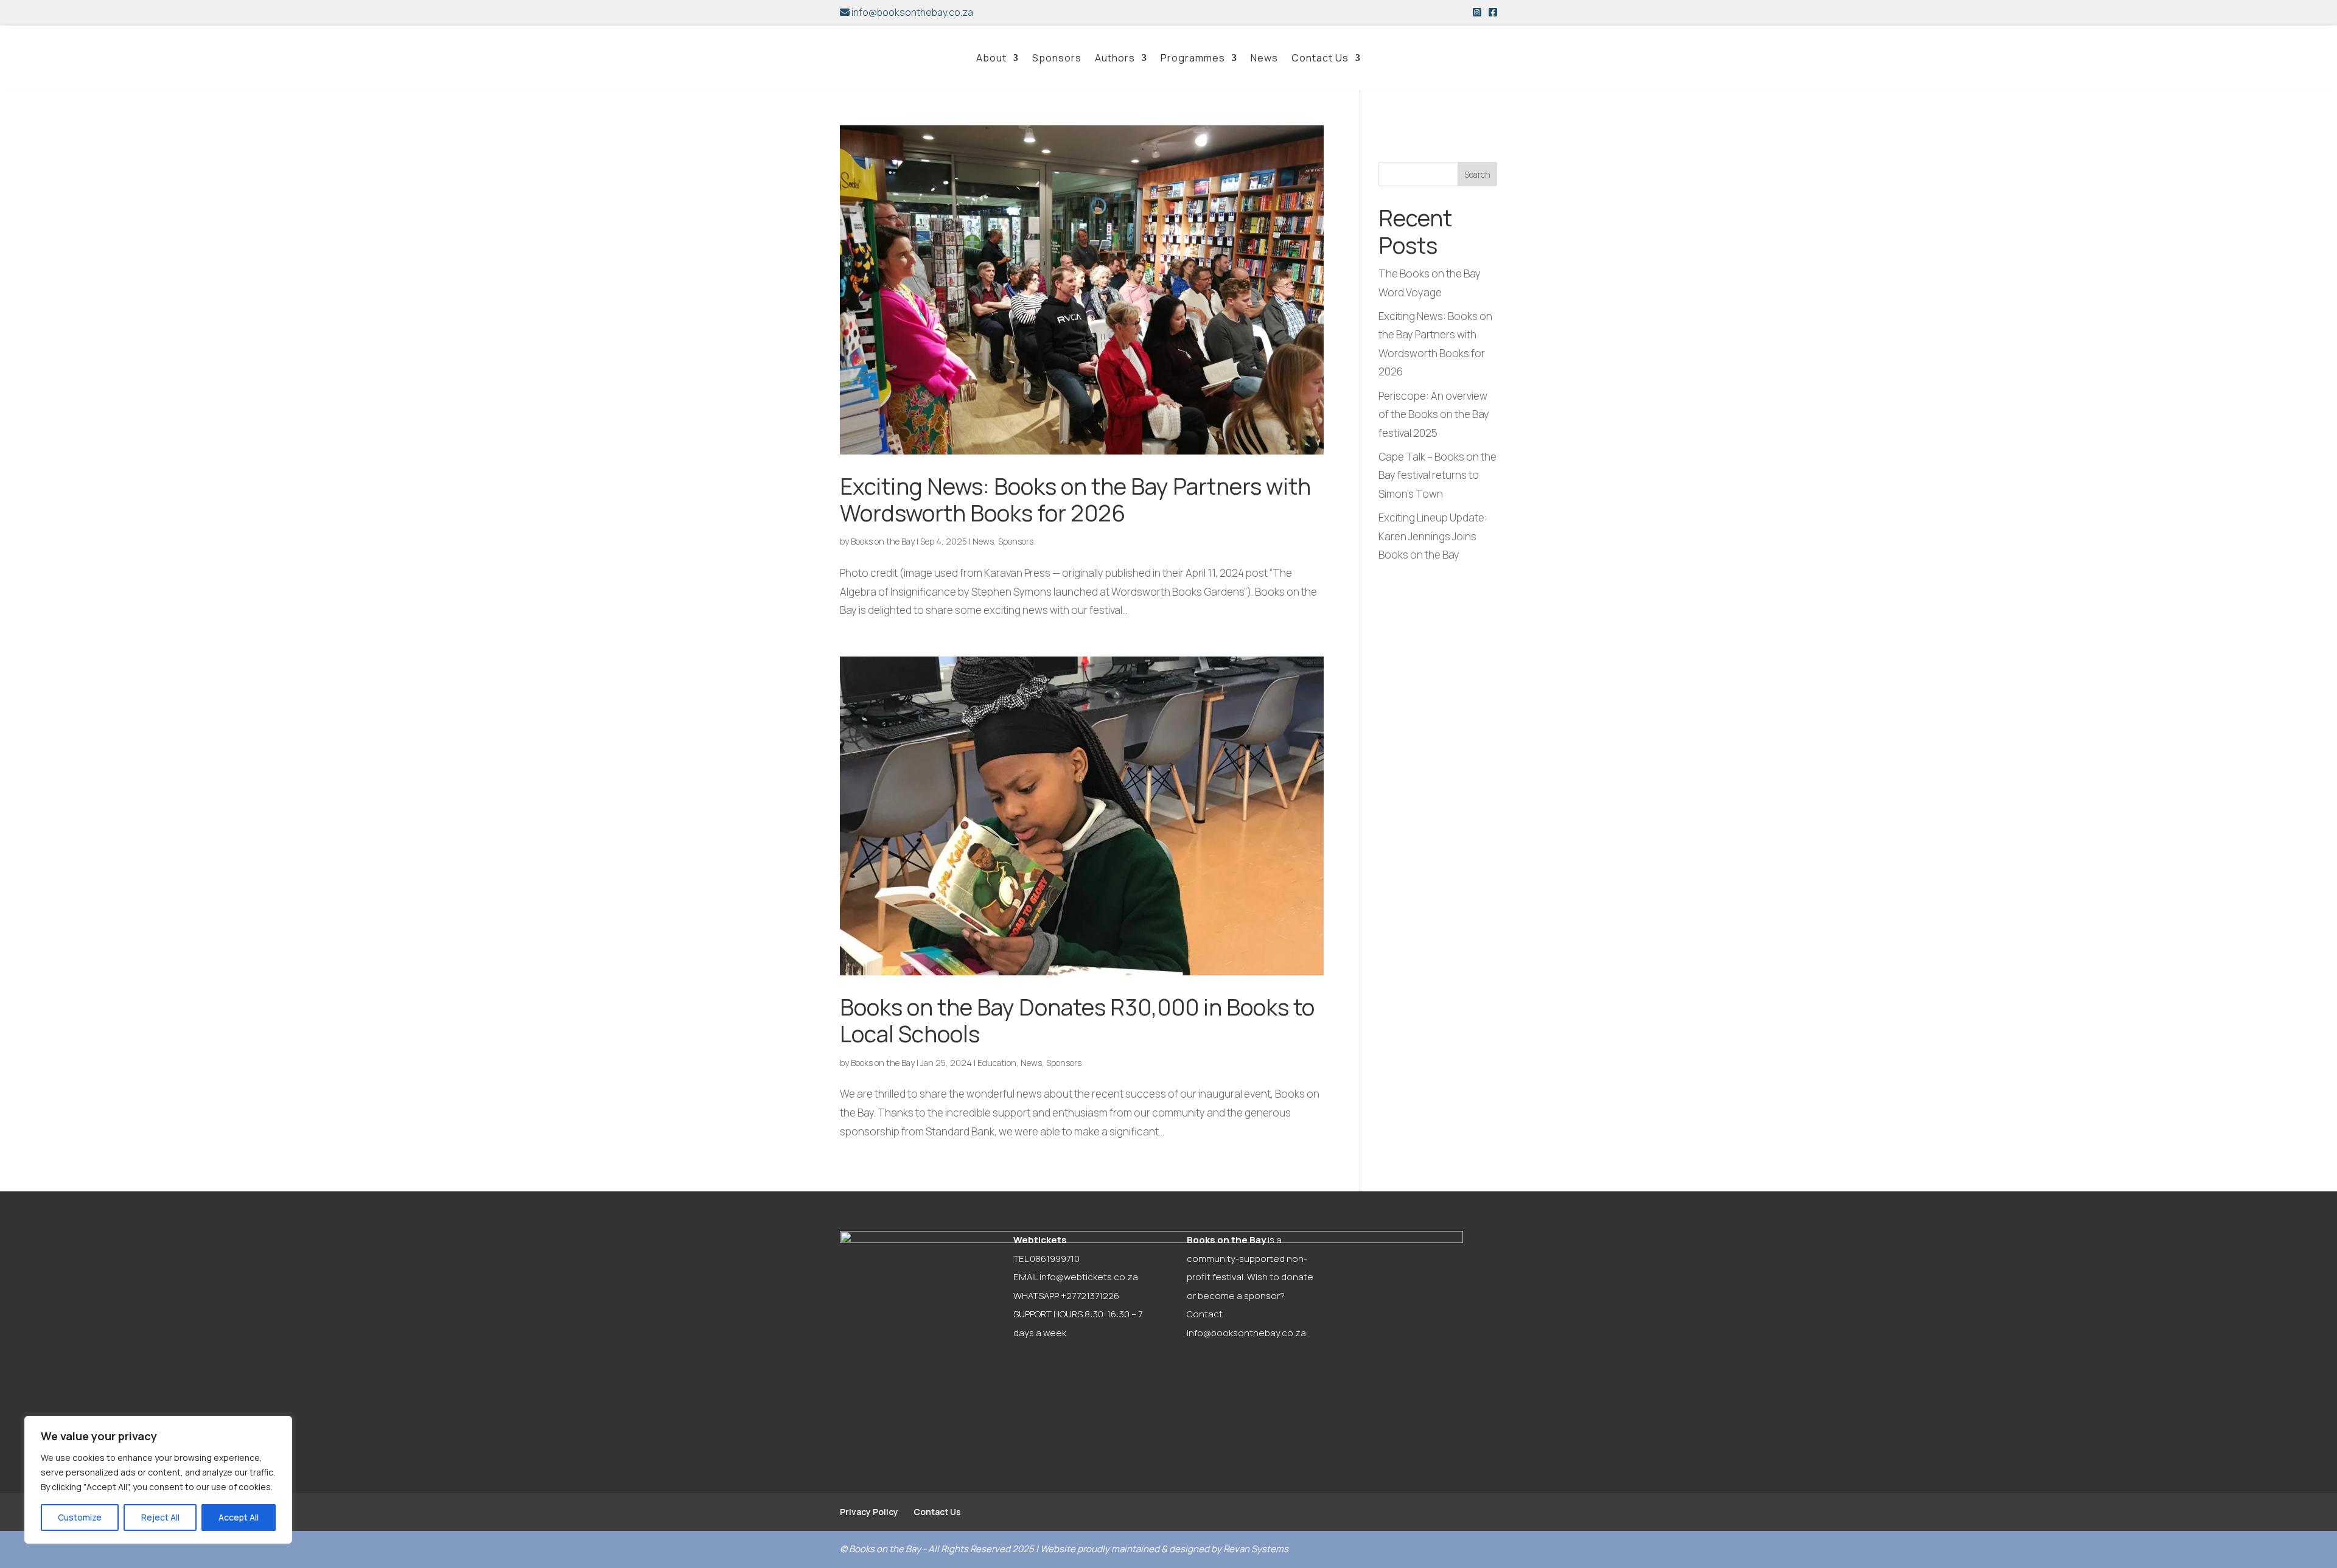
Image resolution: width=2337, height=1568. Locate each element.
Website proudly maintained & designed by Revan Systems (1164, 1549)
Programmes (1193, 58)
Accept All (239, 1517)
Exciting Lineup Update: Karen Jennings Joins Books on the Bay (1433, 536)
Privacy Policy (869, 1512)
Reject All (160, 1517)
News (1264, 58)
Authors (1115, 58)
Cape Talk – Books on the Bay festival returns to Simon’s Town (1437, 475)
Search (1477, 174)
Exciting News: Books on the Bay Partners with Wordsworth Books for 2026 (1075, 500)
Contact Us (1320, 58)
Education (997, 1063)
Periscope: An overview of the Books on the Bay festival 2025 (1434, 414)
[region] (158, 1480)
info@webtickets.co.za (1089, 1277)
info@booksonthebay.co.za (911, 12)
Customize (80, 1517)
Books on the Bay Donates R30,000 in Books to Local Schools (1077, 1020)
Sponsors (1057, 58)
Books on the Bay (883, 541)
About (991, 58)
